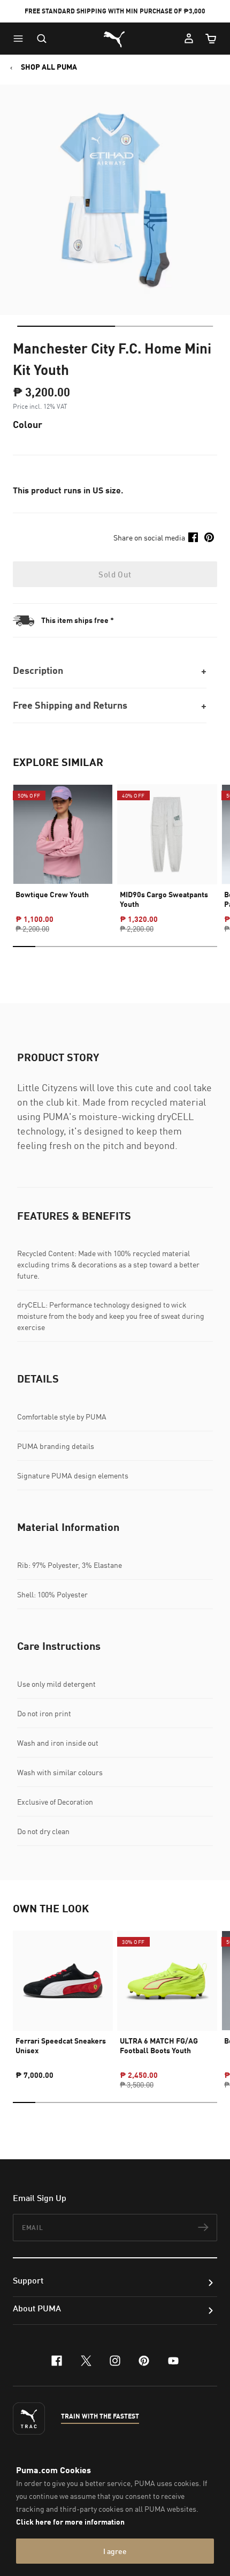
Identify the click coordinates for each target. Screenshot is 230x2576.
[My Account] (189, 39)
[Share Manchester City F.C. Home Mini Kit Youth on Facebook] (193, 537)
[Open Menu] (21, 39)
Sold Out (115, 574)
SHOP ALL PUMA (49, 67)
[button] (21, 39)
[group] (63, 849)
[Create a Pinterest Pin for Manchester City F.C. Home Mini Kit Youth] (209, 537)
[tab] (66, 326)
